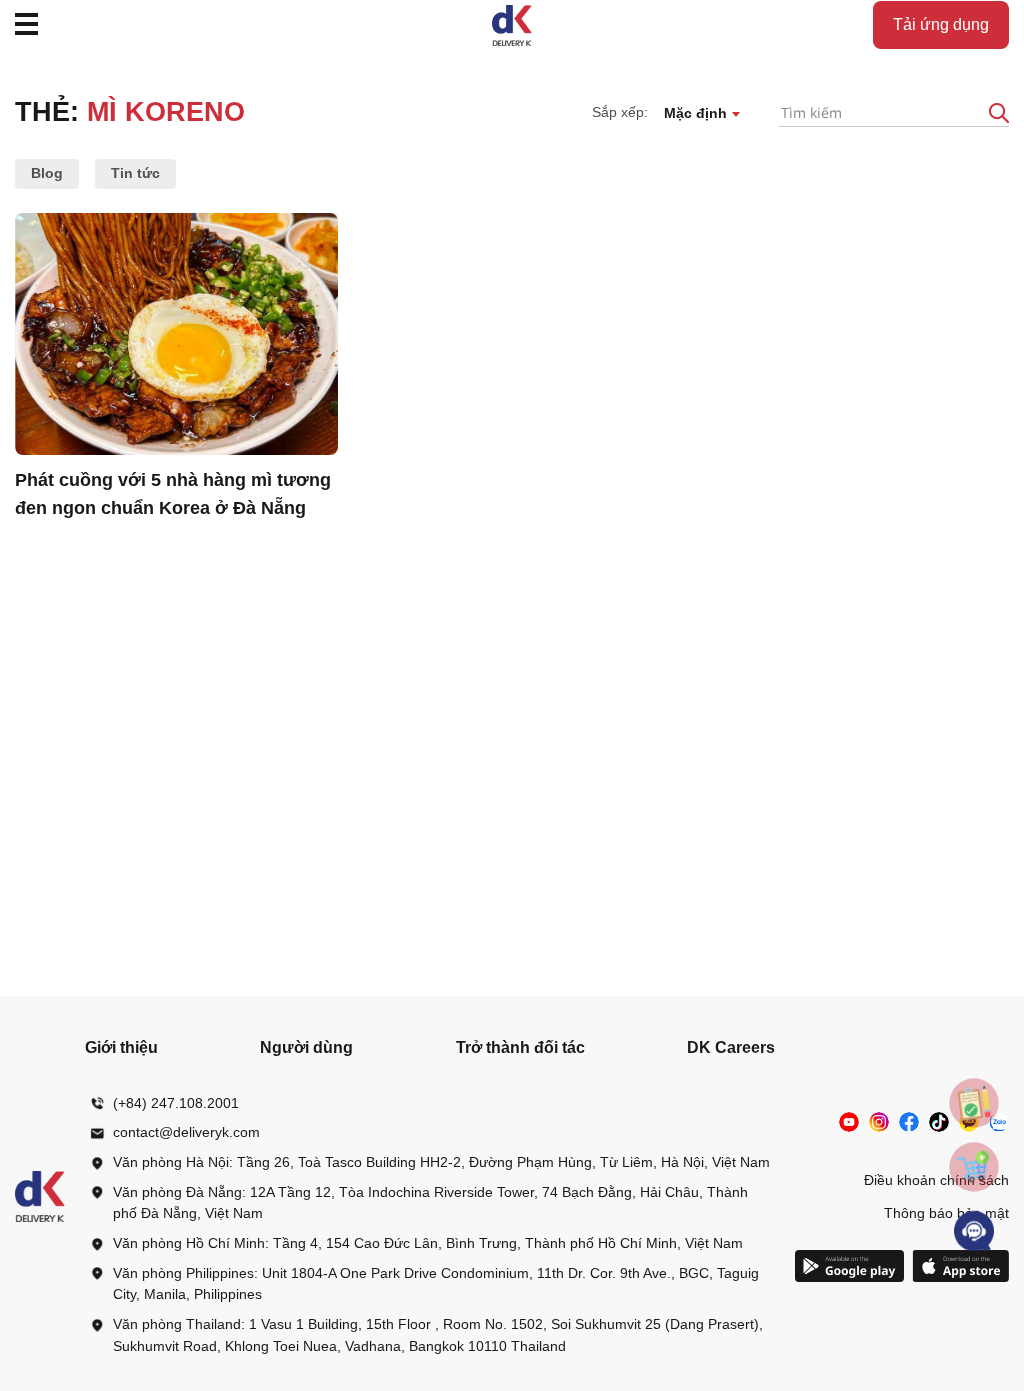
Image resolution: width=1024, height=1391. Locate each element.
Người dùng (306, 1047)
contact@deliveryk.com (186, 1132)
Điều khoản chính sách (936, 1180)
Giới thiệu (121, 1047)
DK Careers (731, 1047)
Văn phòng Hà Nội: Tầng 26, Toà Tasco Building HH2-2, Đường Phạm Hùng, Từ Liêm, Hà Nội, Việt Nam (441, 1162)
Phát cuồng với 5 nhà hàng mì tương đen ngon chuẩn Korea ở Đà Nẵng (173, 494)
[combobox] (701, 112)
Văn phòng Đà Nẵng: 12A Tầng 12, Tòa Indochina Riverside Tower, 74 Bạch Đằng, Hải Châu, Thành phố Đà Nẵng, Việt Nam (430, 1203)
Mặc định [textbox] (695, 113)
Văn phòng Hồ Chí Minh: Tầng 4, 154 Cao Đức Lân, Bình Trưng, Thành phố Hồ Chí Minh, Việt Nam (428, 1243)
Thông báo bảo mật (946, 1213)
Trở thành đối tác (520, 1047)
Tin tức (135, 173)
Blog (47, 173)
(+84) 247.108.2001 (176, 1103)
